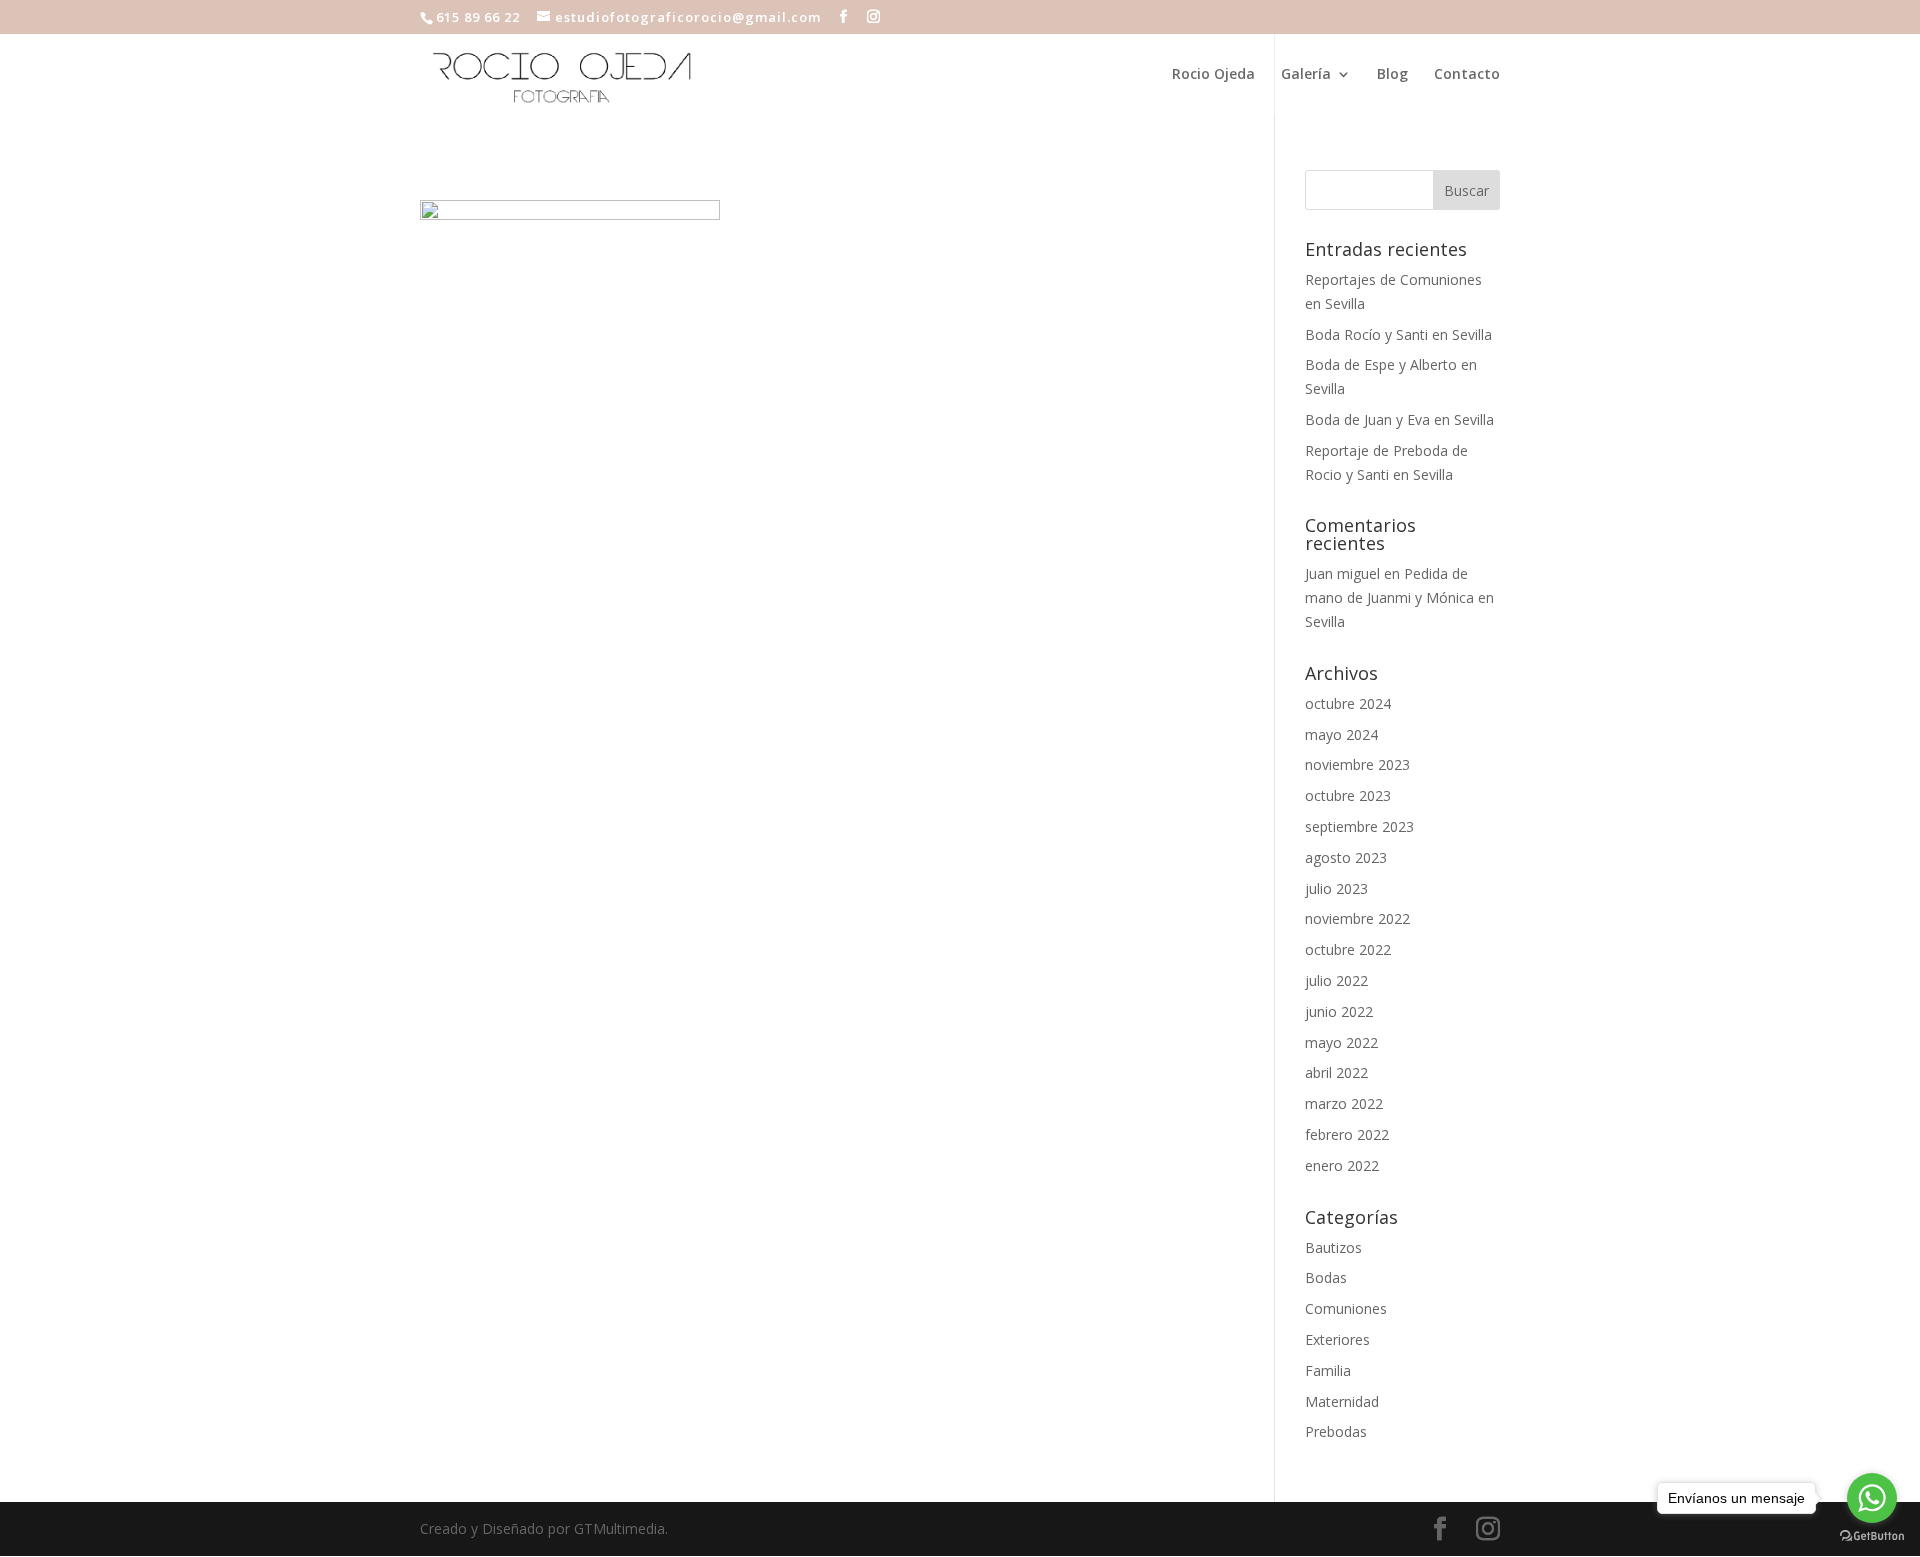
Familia (1328, 1370)
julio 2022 (1336, 980)
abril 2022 (1336, 1072)
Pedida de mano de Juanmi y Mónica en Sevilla (1399, 597)
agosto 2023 (1346, 857)
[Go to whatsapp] (1872, 1498)
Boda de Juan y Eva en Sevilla (1399, 419)
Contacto (1467, 75)
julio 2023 (1336, 888)
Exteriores (1337, 1339)
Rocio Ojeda (1213, 75)
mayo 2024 (1341, 734)
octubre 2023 (1348, 795)
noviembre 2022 (1357, 918)
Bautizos (1333, 1247)
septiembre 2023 (1359, 826)
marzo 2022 (1344, 1103)
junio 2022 (1339, 1011)
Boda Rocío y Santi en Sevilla (1398, 334)
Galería (1306, 75)
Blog (1392, 75)
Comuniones (1346, 1308)
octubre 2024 (1348, 703)
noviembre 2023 (1357, 764)
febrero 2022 (1347, 1134)
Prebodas (1336, 1431)
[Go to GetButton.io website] (1872, 1536)
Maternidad (1342, 1401)
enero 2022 (1342, 1165)
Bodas (1326, 1277)
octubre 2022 (1348, 949)
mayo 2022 (1341, 1042)
